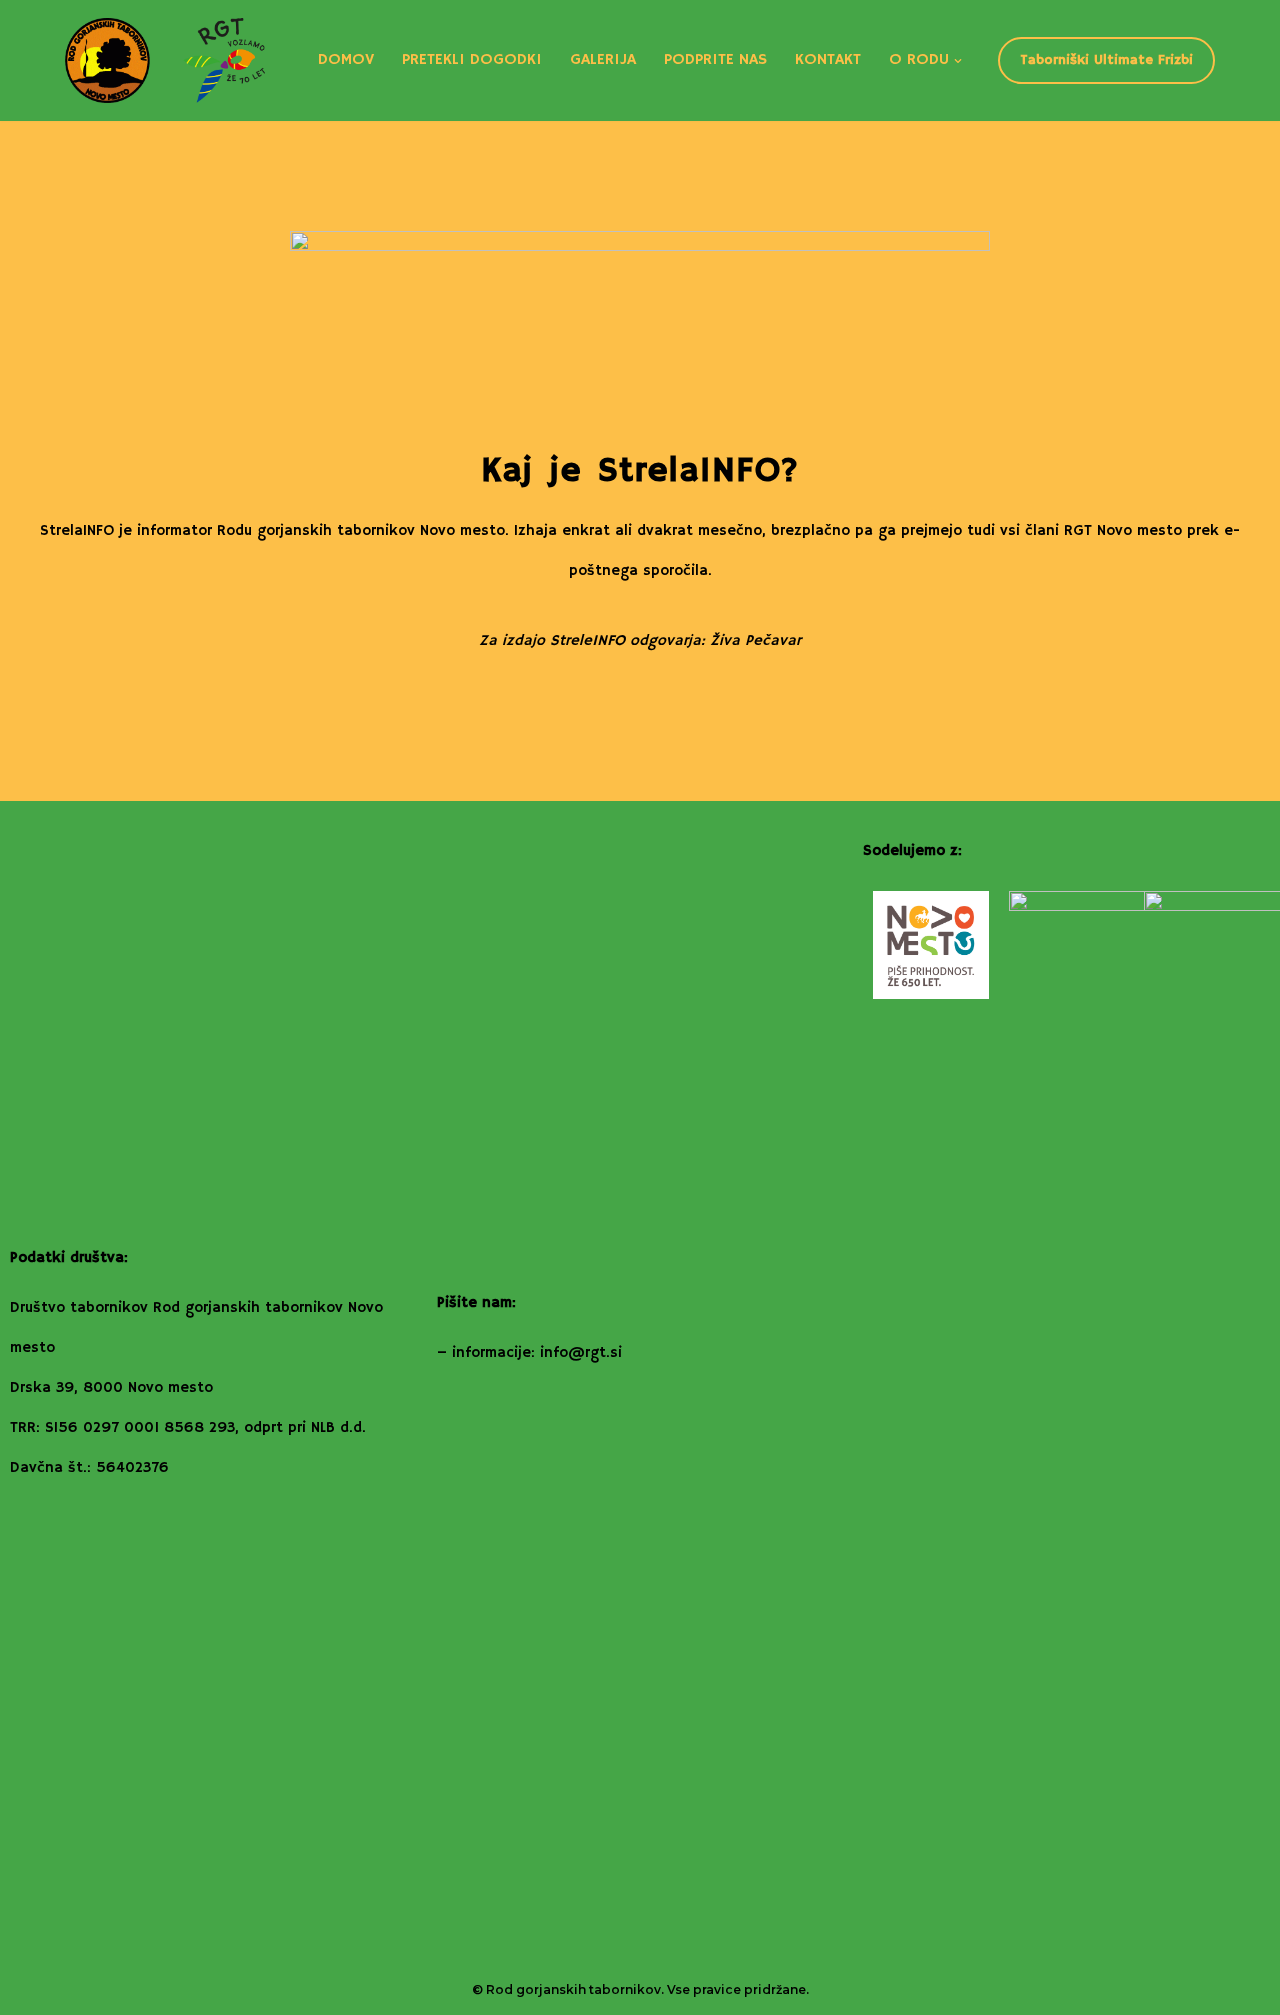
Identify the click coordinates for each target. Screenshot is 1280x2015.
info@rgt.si (581, 1352)
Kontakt (828, 60)
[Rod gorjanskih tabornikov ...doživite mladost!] (165, 60)
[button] (958, 61)
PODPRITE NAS (715, 60)
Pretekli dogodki (472, 60)
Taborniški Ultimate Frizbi (1106, 60)
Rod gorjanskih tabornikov (573, 1989)
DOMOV (346, 60)
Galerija (603, 60)
